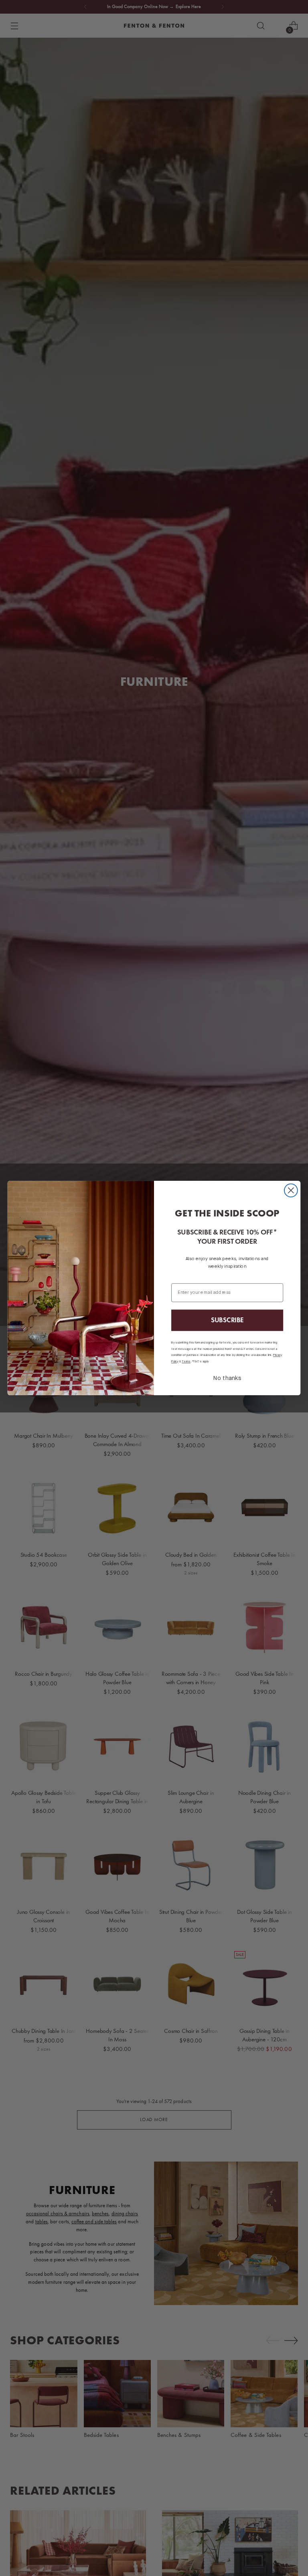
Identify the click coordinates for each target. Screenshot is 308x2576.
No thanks (227, 1379)
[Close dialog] (291, 1191)
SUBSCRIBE (227, 1320)
